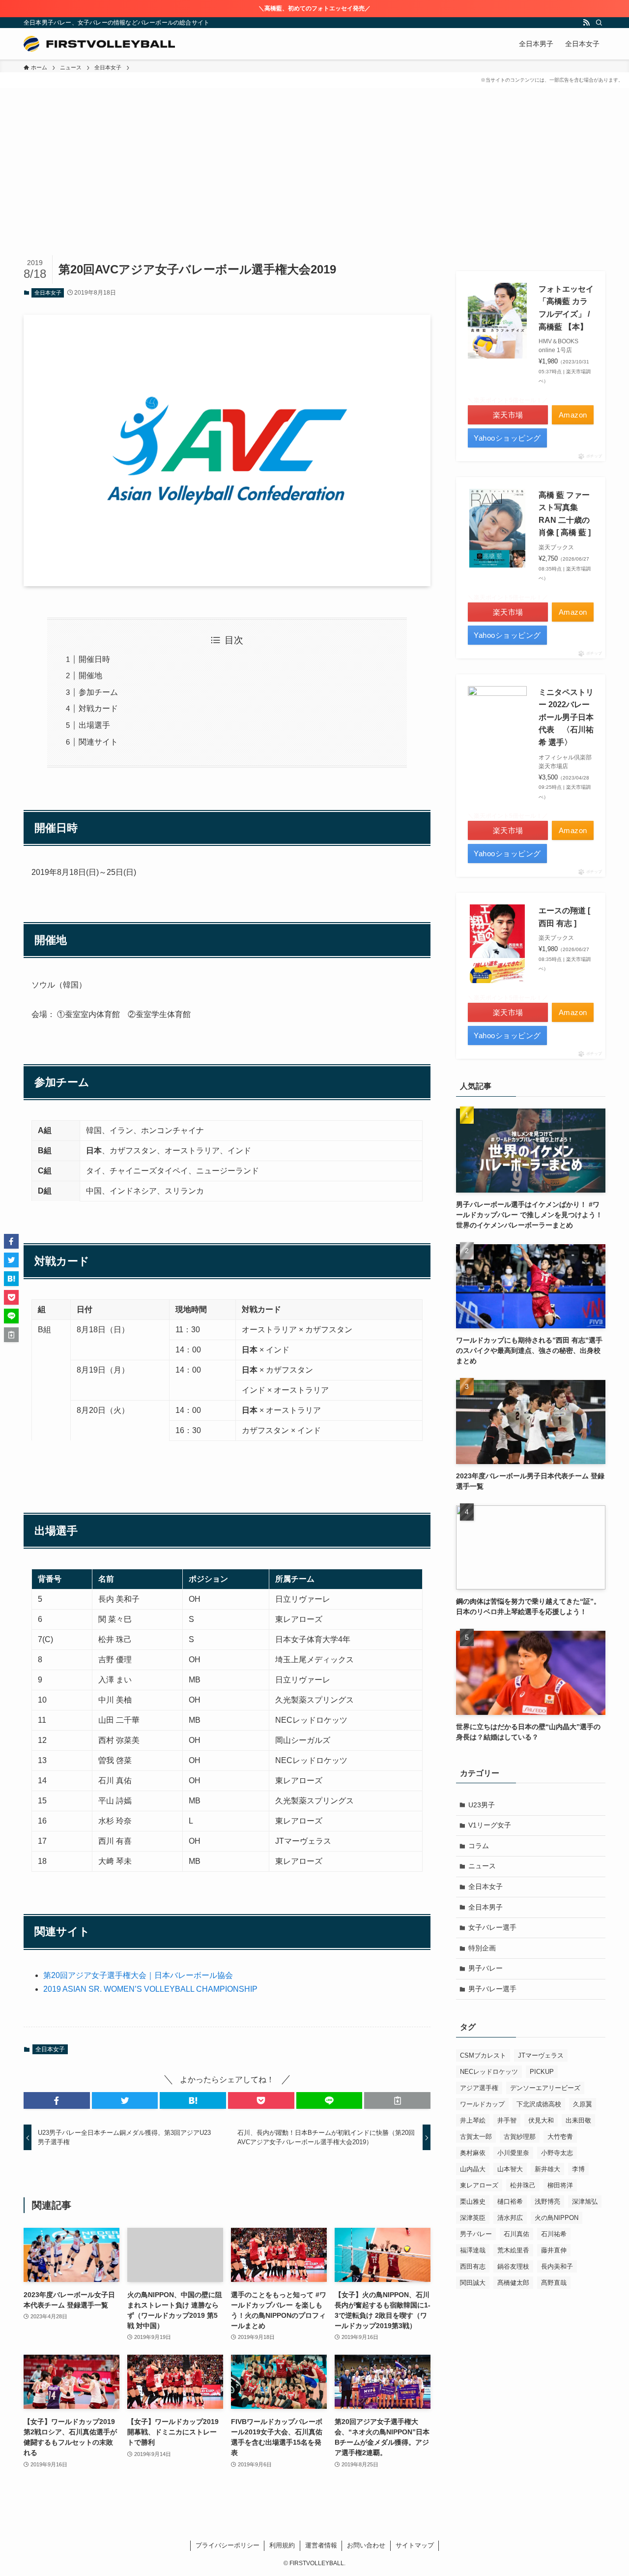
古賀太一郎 (476, 2137)
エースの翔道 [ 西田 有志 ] (564, 917)
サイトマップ (415, 2545)
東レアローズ (479, 2185)
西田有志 (473, 2266)
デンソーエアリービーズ (545, 2088)
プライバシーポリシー (228, 2545)
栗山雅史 (473, 2202)
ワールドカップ (482, 2104)
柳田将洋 (560, 2185)
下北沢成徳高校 (539, 2104)
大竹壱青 (560, 2137)
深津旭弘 (585, 2202)
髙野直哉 (554, 2283)
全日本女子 (48, 293)
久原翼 (583, 2104)
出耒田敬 (578, 2120)
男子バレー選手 (492, 1989)
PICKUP (542, 2072)
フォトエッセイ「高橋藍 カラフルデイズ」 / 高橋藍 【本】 (566, 308)
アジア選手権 (479, 2088)
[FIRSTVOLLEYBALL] (99, 44)
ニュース (482, 1866)
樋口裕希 (510, 2202)
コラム (479, 1846)
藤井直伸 (554, 2250)
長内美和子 (557, 2266)
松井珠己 (523, 2185)
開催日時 (94, 659)
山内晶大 (473, 2169)
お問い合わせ (366, 2545)
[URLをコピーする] (397, 2100)
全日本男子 (486, 1907)
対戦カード (98, 708)
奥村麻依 (473, 2153)
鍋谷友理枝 (513, 2266)
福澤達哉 (473, 2250)
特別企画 (482, 1948)
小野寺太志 (557, 2153)
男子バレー (486, 1968)
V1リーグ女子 (490, 1825)
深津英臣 (473, 2218)
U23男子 (482, 1805)
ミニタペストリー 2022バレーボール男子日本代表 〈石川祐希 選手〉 (566, 717)
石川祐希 (554, 2234)
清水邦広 (510, 2218)
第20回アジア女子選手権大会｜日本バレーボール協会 (138, 1975)
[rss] (586, 23)
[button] (57, 2100)
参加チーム (98, 692)
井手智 (507, 2120)
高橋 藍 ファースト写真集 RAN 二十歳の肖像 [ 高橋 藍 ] (565, 514)
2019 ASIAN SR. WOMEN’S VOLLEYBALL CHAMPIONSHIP (150, 1989)
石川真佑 (516, 2234)
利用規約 (282, 2545)
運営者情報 (321, 2545)
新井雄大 (547, 2169)
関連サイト (98, 742)
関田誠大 (473, 2283)
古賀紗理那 (520, 2137)
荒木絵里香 (513, 2250)
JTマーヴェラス (541, 2055)
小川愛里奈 (513, 2153)
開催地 (90, 675)
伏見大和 (541, 2120)
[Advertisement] (314, 181)
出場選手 (94, 725)
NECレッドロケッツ (489, 2072)
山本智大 (510, 2169)
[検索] (599, 23)
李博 (578, 2169)
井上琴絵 (473, 2120)
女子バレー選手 (492, 1927)
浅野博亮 (547, 2202)
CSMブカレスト (483, 2055)
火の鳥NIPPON (557, 2218)
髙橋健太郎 (513, 2283)
